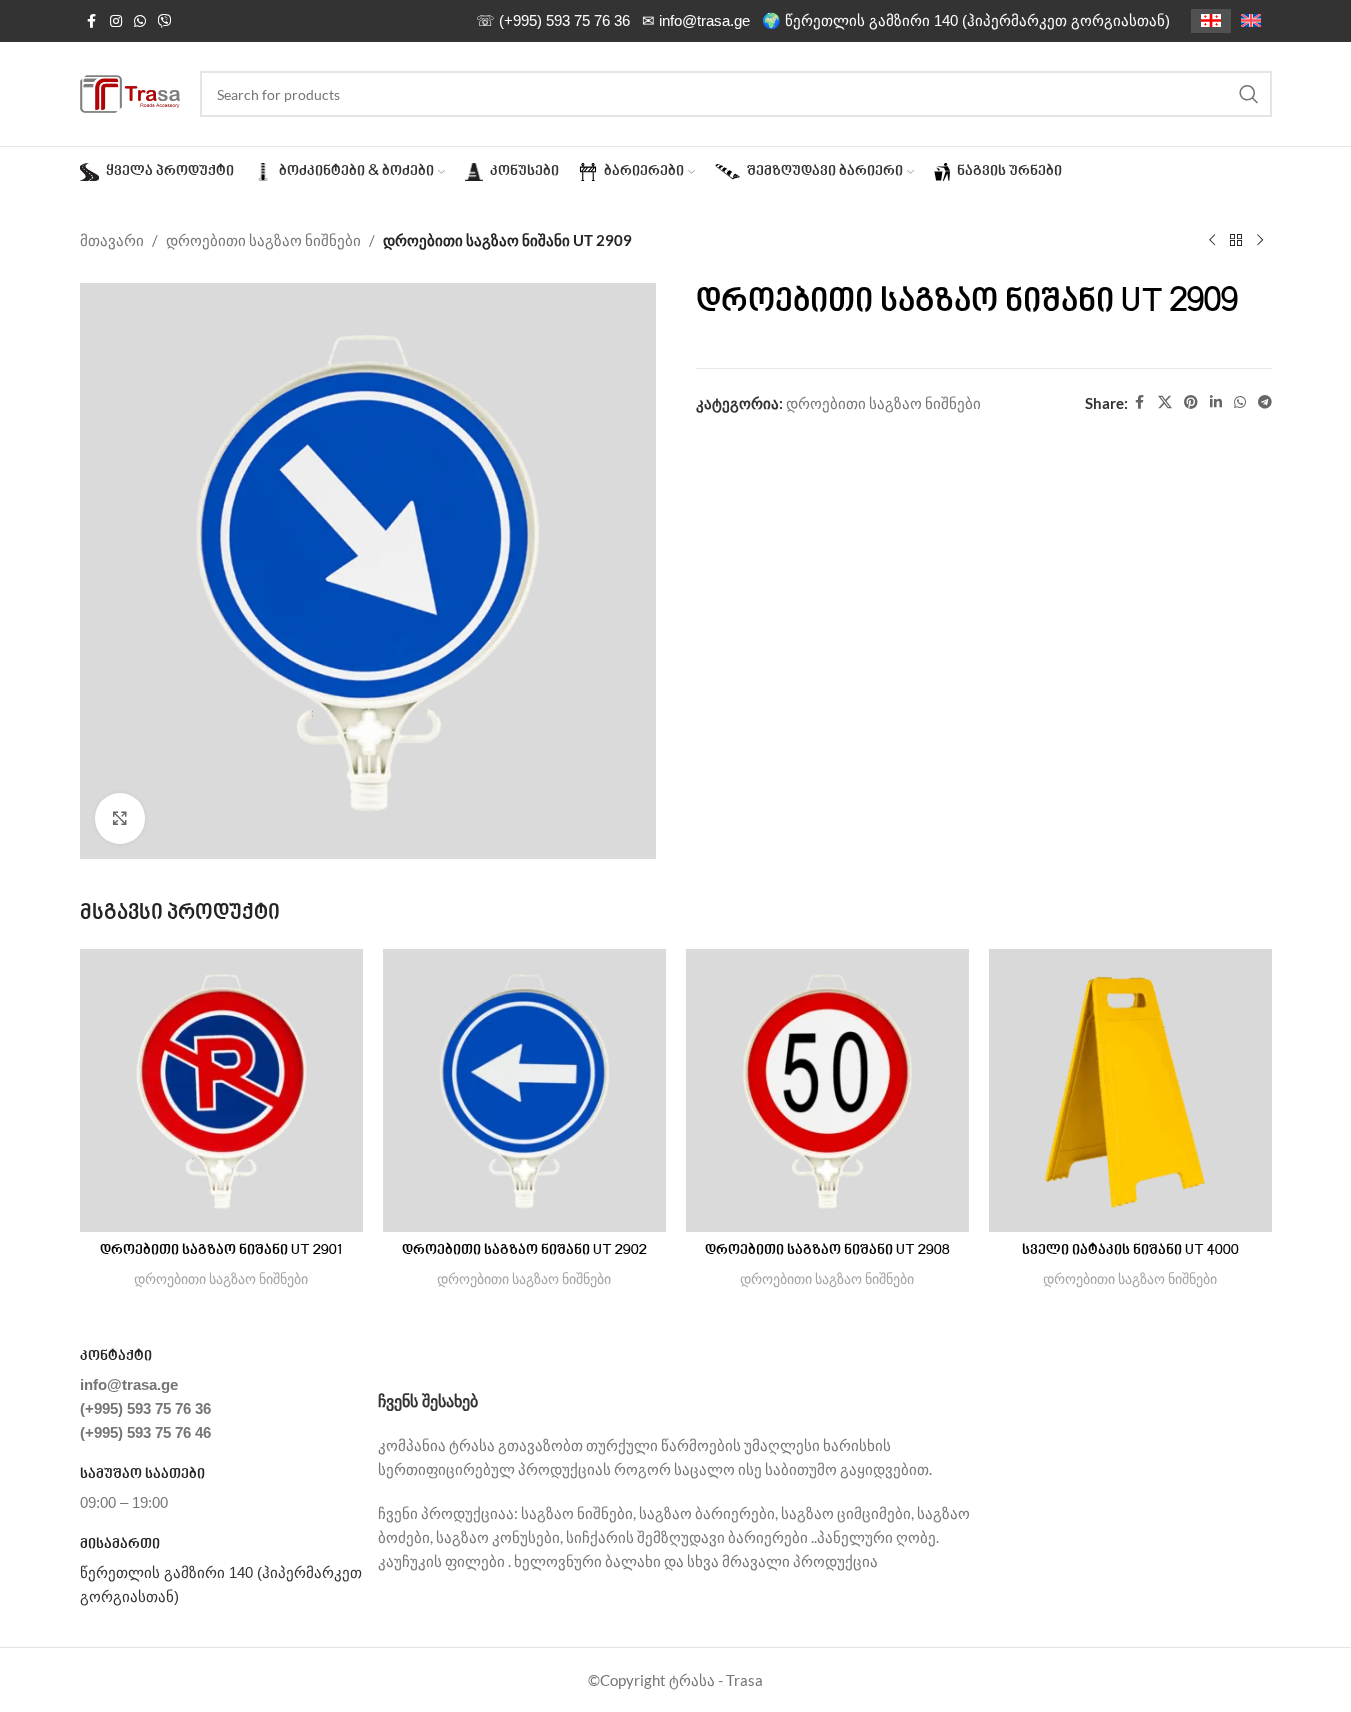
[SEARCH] (1249, 94)
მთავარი (112, 240)
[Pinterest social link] (1191, 402)
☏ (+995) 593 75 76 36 (553, 20)
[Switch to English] (1251, 21)
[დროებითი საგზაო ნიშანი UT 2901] (221, 1090)
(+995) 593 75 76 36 (145, 1408)
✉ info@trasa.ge (696, 20)
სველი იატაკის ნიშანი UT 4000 (1130, 1251)
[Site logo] (130, 92)
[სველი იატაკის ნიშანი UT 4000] (1130, 1090)
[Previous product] (1212, 241)
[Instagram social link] (116, 21)
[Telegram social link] (1265, 402)
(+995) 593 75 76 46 (145, 1432)
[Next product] (1260, 241)
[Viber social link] (165, 21)
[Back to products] (1236, 241)
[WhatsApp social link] (140, 21)
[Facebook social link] (92, 21)
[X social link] (1165, 402)
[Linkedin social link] (1216, 402)
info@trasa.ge (129, 1384)
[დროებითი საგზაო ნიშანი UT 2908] (827, 1090)
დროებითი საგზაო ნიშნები (263, 240)
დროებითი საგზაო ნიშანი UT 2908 (827, 1251)
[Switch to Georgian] (1211, 21)
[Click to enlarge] (120, 818)
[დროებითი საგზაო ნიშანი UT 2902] (524, 1090)
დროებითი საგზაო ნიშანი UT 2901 (221, 1251)
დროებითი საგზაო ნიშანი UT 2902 (524, 1251)
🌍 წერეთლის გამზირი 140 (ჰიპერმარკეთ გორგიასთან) (966, 20)
